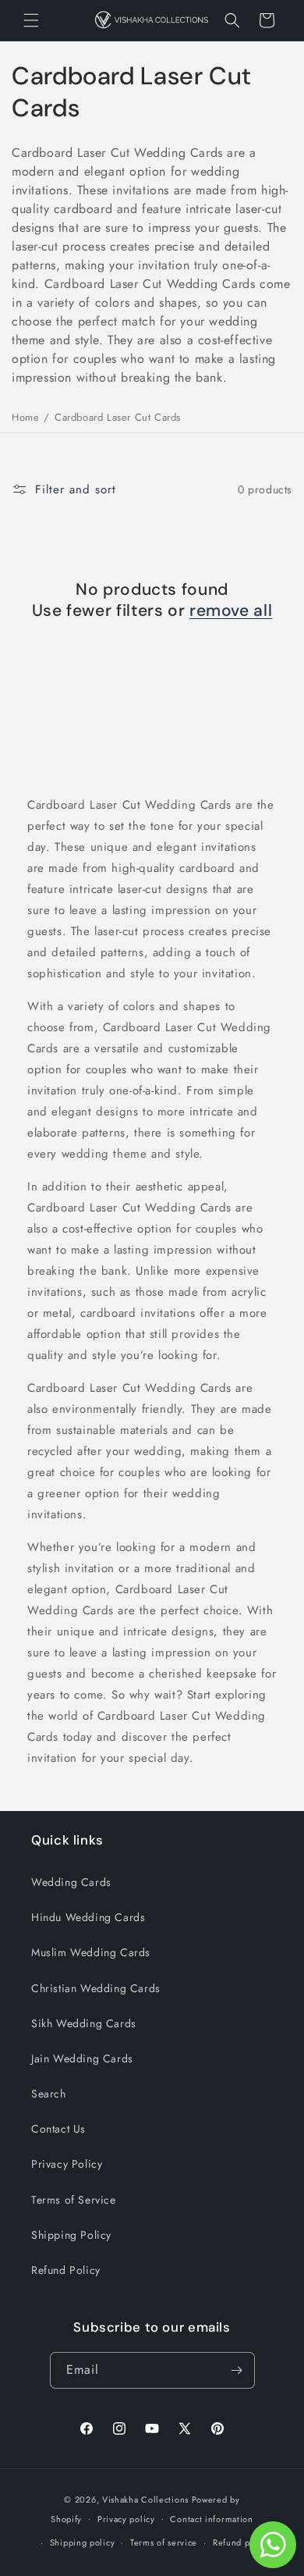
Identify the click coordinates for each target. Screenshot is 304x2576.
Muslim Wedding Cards (91, 1952)
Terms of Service (74, 2200)
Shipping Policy (71, 2235)
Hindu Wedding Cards (88, 1917)
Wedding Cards (71, 1882)
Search (49, 2094)
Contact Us (58, 2129)
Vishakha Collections (145, 2500)
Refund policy (241, 2542)
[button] (31, 20)
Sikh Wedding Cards (84, 2023)
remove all (231, 611)
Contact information (211, 2519)
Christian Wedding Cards (96, 1988)
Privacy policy (126, 2519)
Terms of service (164, 2542)
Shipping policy (83, 2542)
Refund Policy (66, 2270)
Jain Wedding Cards (82, 2058)
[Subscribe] (237, 2370)
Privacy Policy (67, 2164)
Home (25, 417)
